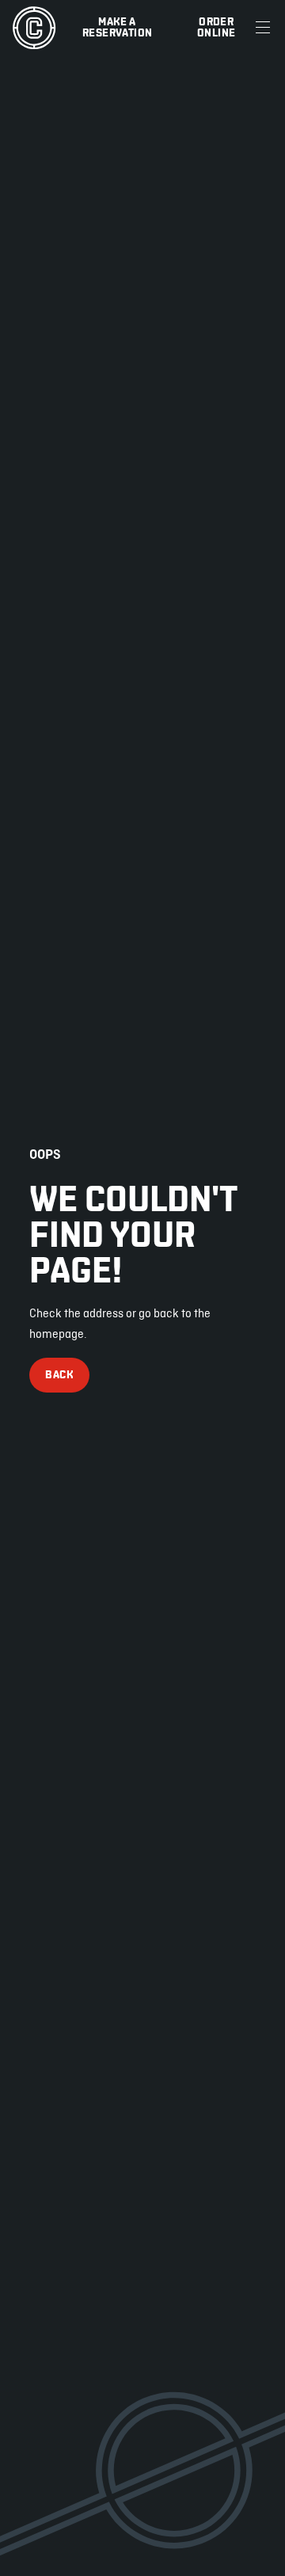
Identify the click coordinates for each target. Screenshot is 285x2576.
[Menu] (263, 28)
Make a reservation (117, 27)
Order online (216, 27)
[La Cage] (34, 28)
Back (59, 1375)
